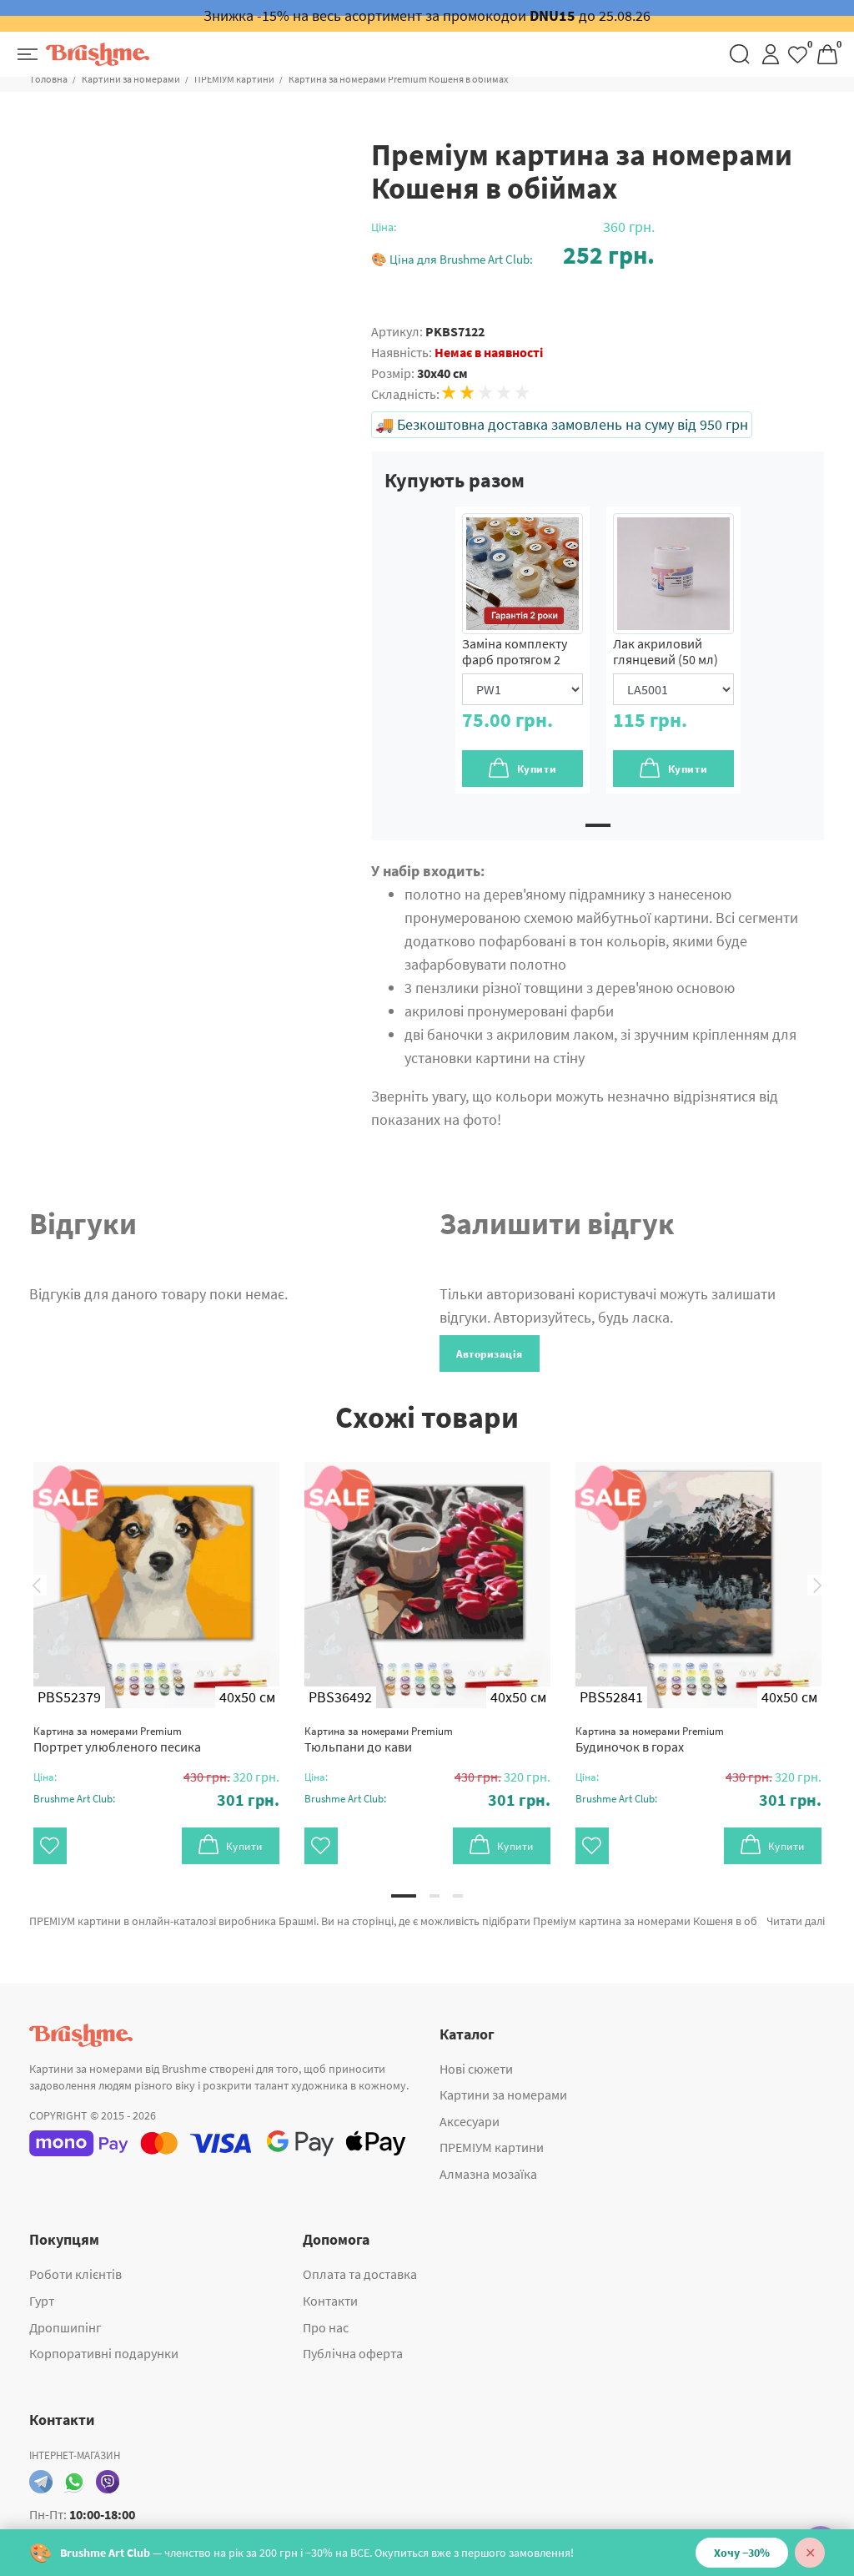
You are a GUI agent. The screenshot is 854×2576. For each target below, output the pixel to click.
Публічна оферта (353, 2353)
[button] (513, 255)
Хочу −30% (742, 2553)
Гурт (42, 2301)
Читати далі (796, 1921)
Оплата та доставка (360, 2274)
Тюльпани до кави (379, 1739)
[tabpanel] (522, 650)
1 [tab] (598, 825)
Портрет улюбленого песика (117, 1739)
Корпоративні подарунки (104, 2353)
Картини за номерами (131, 79)
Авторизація (490, 1354)
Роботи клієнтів (75, 2274)
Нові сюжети (476, 2069)
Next (817, 1585)
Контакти (330, 2301)
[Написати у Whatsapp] (74, 2482)
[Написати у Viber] (108, 2482)
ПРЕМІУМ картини (234, 79)
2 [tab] (435, 1896)
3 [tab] (458, 1896)
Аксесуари (470, 2121)
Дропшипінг (65, 2327)
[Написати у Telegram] (41, 2482)
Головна (49, 79)
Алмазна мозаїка (488, 2174)
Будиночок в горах (650, 1739)
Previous (37, 1585)
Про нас (326, 2327)
